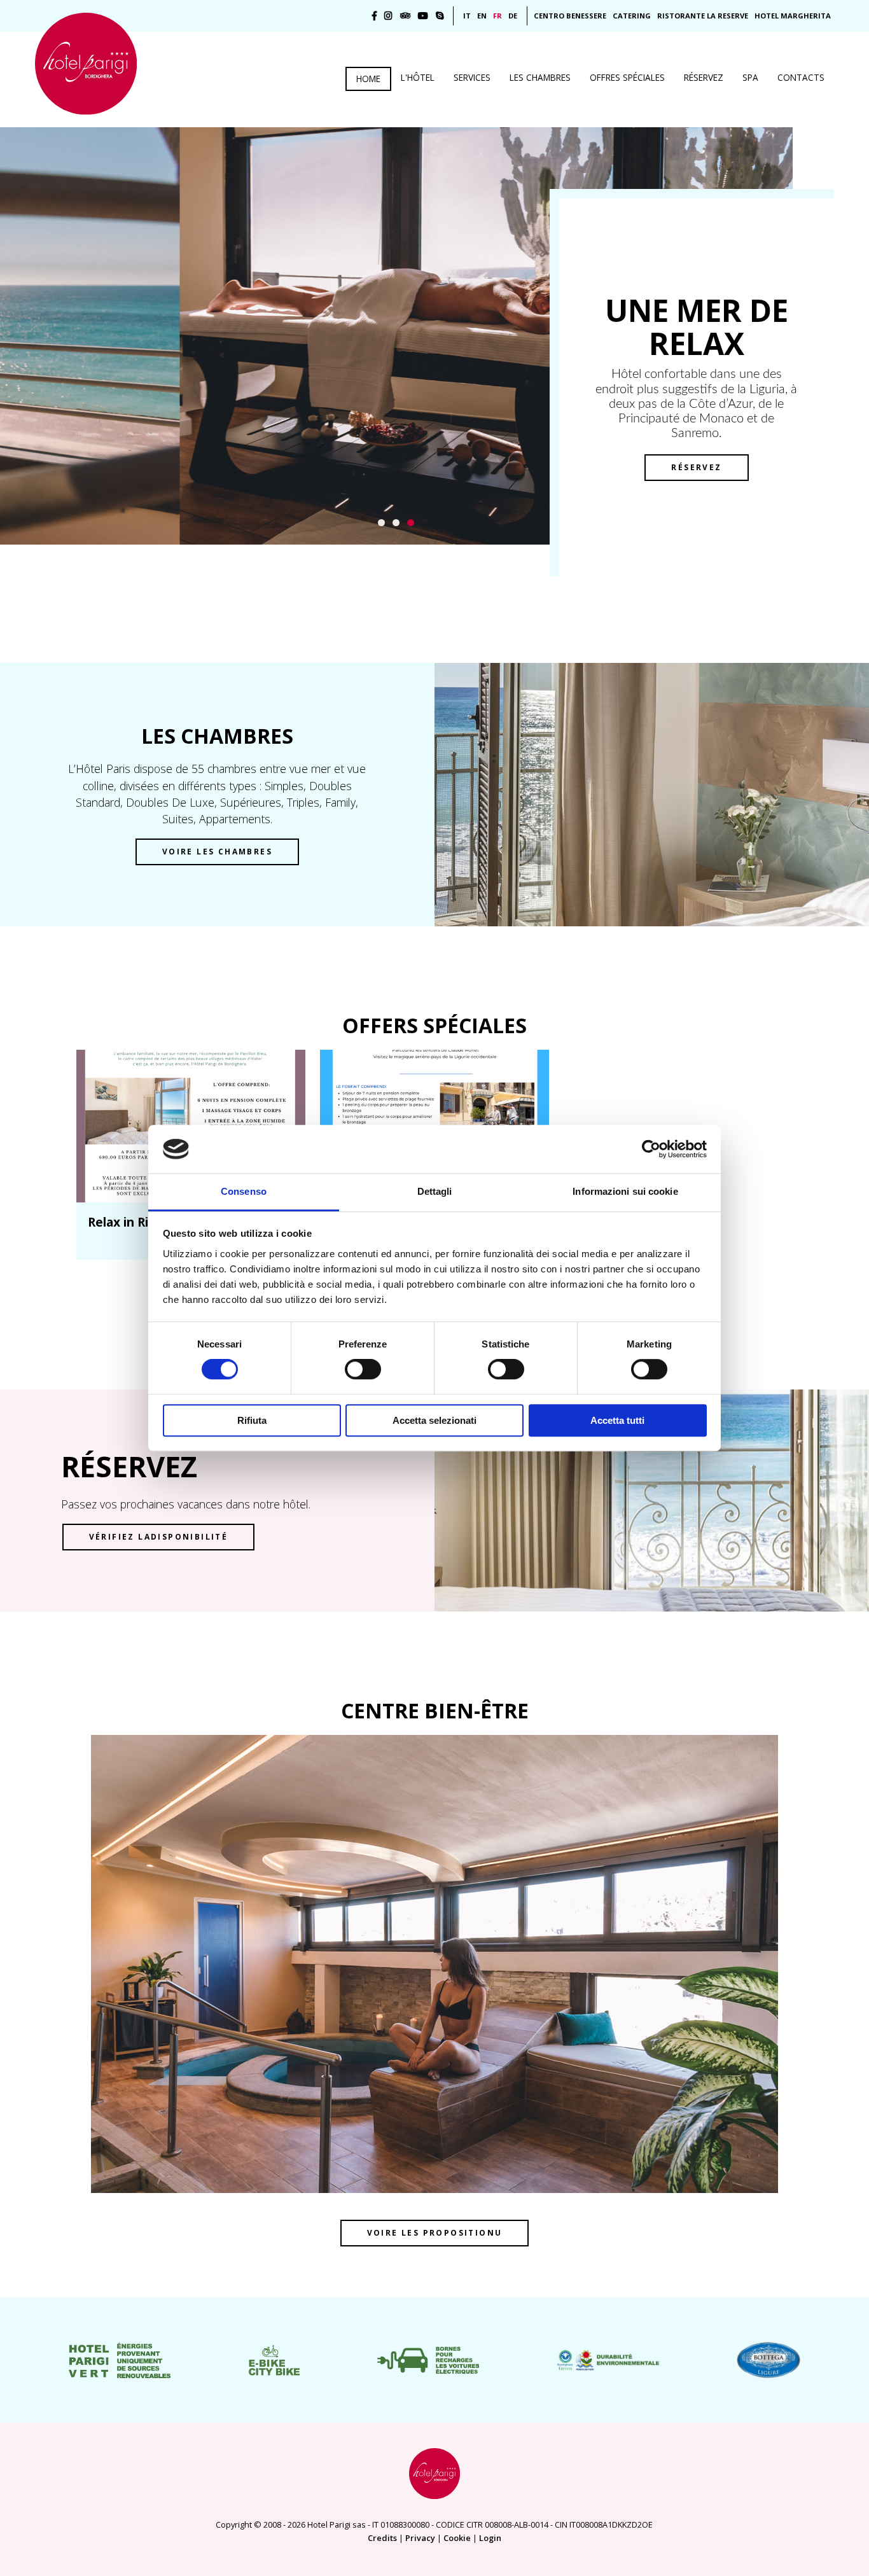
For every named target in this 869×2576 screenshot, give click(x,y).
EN (482, 16)
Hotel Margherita (793, 16)
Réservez (704, 77)
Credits (382, 2538)
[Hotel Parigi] (86, 64)
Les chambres (540, 77)
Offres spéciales (627, 77)
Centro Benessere (570, 16)
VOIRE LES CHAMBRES (217, 852)
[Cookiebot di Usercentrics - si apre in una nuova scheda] (651, 1149)
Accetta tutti (617, 1420)
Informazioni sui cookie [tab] (625, 1192)
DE (513, 16)
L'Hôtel (418, 77)
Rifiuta (252, 1420)
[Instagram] (388, 16)
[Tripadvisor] (405, 16)
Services (472, 77)
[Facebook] (374, 16)
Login (490, 2538)
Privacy (420, 2538)
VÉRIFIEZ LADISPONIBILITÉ (159, 1537)
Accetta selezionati (434, 1420)
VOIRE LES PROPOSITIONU (435, 2233)
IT (467, 16)
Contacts (801, 77)
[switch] (363, 1369)
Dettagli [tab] (435, 1192)
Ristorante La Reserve (703, 16)
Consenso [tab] (244, 1192)
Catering (632, 16)
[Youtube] (423, 16)
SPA (750, 77)
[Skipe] (440, 16)
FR (497, 16)
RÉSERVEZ (696, 467)
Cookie (457, 2538)
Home (368, 79)
